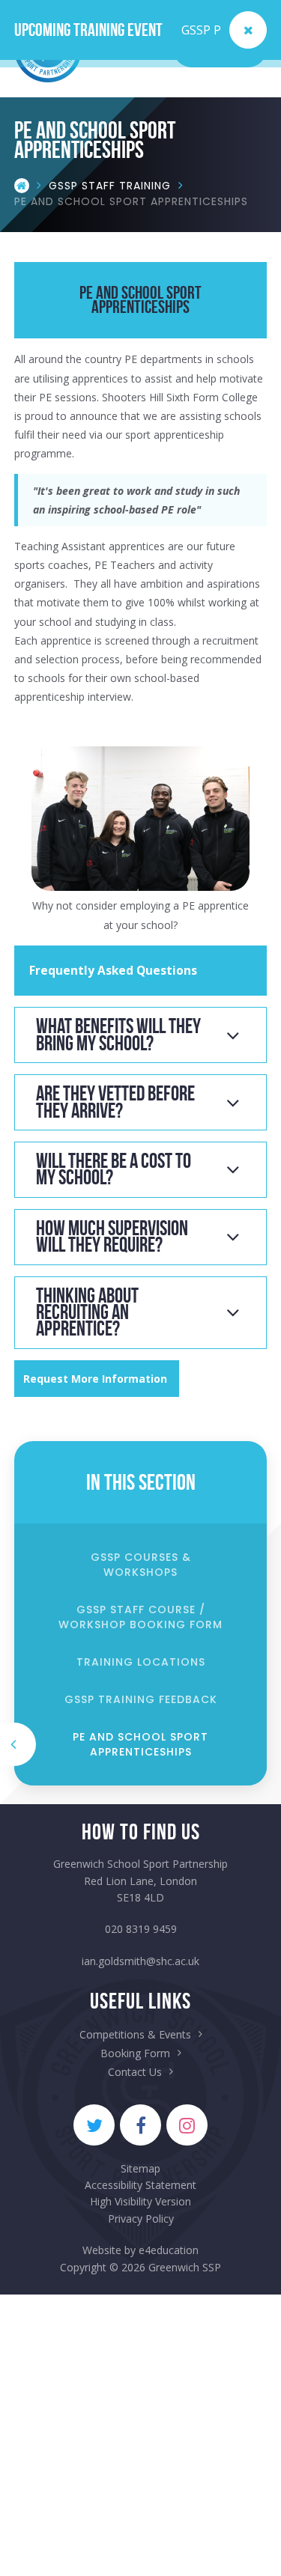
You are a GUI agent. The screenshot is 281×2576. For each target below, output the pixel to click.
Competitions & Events (135, 2034)
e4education (169, 2250)
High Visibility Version (140, 2201)
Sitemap (140, 2168)
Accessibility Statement (140, 2185)
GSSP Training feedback (141, 1699)
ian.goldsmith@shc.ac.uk (140, 1961)
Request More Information (97, 1379)
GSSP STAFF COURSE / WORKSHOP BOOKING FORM (140, 1617)
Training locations (141, 1662)
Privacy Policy (141, 2219)
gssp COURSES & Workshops (141, 1565)
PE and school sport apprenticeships (131, 201)
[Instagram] (187, 2125)
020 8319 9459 (141, 1929)
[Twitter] (94, 2125)
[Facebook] (140, 2125)
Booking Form (135, 2053)
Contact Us (135, 2072)
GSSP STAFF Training (110, 186)
